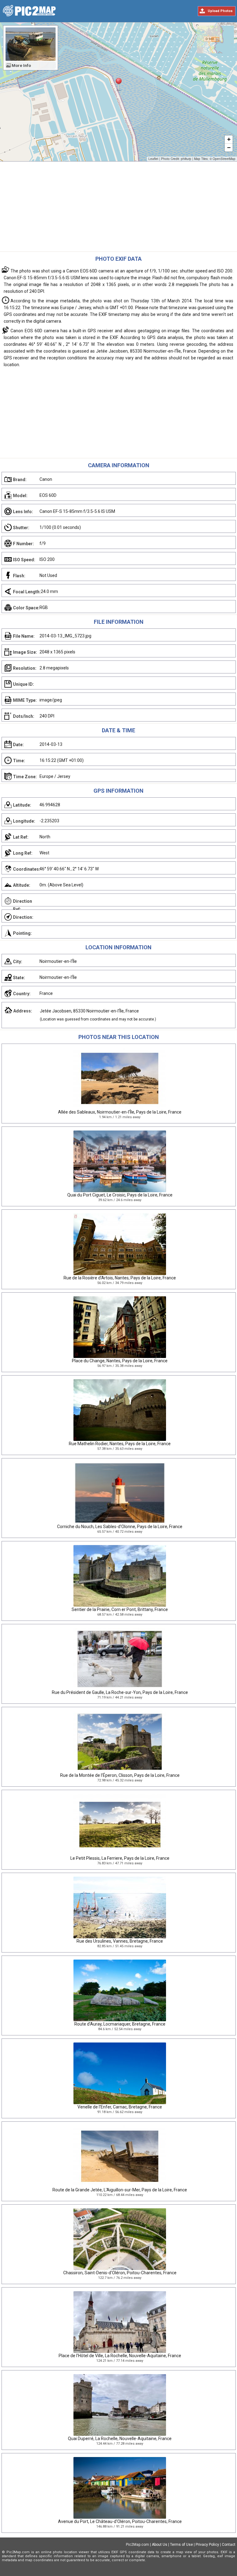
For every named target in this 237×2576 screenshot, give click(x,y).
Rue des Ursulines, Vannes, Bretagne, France (120, 1941)
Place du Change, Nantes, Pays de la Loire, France (120, 1361)
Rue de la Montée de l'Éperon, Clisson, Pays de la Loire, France (120, 1775)
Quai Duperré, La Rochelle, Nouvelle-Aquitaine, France (120, 2439)
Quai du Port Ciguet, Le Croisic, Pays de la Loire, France (120, 1195)
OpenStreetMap (224, 159)
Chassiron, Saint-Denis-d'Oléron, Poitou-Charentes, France (120, 2273)
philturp (186, 159)
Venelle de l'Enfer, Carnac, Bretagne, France (120, 2107)
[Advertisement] (118, 208)
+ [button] (229, 139)
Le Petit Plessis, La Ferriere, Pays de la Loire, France (120, 1858)
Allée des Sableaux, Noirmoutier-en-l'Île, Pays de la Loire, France (120, 1112)
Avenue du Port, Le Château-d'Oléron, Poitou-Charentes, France (120, 2521)
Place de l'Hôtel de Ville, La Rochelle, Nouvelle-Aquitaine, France (120, 2356)
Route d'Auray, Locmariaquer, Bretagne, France (120, 2024)
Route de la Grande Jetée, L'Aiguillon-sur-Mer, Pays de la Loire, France (120, 2190)
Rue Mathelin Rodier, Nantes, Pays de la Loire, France (120, 1444)
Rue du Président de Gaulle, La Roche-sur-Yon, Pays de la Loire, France (120, 1692)
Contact (229, 2545)
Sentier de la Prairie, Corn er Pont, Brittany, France (120, 1609)
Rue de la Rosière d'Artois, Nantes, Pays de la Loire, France (120, 1278)
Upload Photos (220, 11)
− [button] (229, 147)
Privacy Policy (207, 2545)
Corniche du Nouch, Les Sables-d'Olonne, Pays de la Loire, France (120, 1527)
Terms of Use (181, 2545)
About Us (160, 2545)
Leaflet (153, 159)
